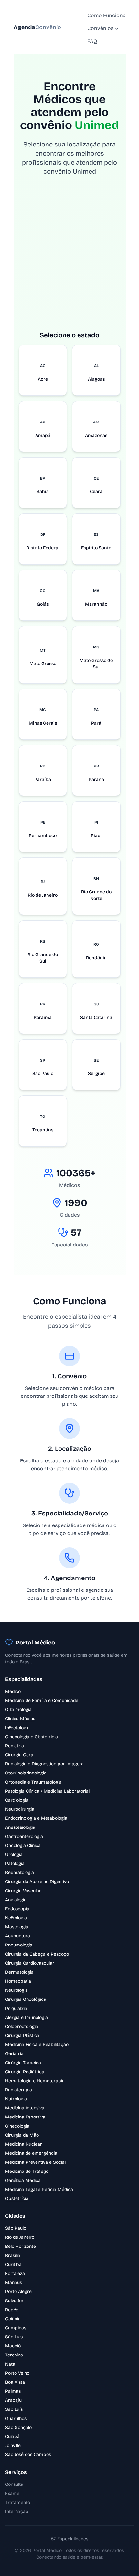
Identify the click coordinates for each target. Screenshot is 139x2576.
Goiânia (13, 2319)
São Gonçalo (18, 2427)
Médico (13, 1692)
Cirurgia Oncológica (26, 1999)
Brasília (13, 2255)
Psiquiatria (16, 2008)
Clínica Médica (20, 1719)
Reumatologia (20, 1873)
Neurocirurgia (20, 1809)
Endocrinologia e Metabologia (36, 1818)
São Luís (14, 2337)
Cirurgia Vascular (23, 1891)
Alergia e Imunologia (27, 2017)
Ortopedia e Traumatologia (33, 1782)
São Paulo (16, 2228)
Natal (11, 2364)
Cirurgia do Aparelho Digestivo (37, 1882)
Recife (12, 2310)
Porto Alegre (18, 2292)
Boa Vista (15, 2382)
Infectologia (17, 1728)
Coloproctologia (22, 2026)
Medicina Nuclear (24, 2144)
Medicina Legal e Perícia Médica (39, 2189)
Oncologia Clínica (23, 1845)
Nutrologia (16, 2099)
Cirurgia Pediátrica (25, 2072)
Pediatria (15, 1746)
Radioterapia (19, 2090)
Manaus (14, 2283)
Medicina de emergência (31, 2153)
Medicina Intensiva (25, 2108)
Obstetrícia (17, 2199)
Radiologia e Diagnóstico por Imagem (44, 1764)
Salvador (14, 2301)
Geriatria (14, 2054)
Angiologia (16, 1900)
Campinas (16, 2328)
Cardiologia (17, 1800)
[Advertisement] (69, 261)
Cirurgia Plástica (22, 2036)
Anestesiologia (20, 1827)
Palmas (13, 2391)
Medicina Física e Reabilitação (37, 2045)
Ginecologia (17, 2126)
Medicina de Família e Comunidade (42, 1701)
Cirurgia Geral (20, 1755)
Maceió (13, 2346)
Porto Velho (17, 2373)
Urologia (14, 1854)
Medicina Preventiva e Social (35, 2162)
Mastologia (17, 1927)
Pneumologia (19, 1945)
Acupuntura (18, 1936)
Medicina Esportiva (25, 2117)
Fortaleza (15, 2274)
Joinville (13, 2446)
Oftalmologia (18, 1710)
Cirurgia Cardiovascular (30, 1963)
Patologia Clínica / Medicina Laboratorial (47, 1791)
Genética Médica (23, 2180)
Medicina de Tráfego (27, 2171)
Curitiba (13, 2264)
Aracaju (13, 2400)
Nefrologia (16, 1918)
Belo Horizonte (21, 2246)
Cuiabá (12, 2436)
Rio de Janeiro (20, 2237)
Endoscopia (17, 1909)
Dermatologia (19, 1972)
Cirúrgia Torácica (23, 2063)
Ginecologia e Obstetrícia (32, 1737)
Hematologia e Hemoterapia (35, 2081)
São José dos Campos (28, 2455)
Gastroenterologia (24, 1836)
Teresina (14, 2355)
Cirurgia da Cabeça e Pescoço (37, 1954)
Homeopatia (18, 1981)
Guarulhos (16, 2418)
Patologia (15, 1864)
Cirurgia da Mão (22, 2135)
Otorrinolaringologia (26, 1773)
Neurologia (16, 1990)
